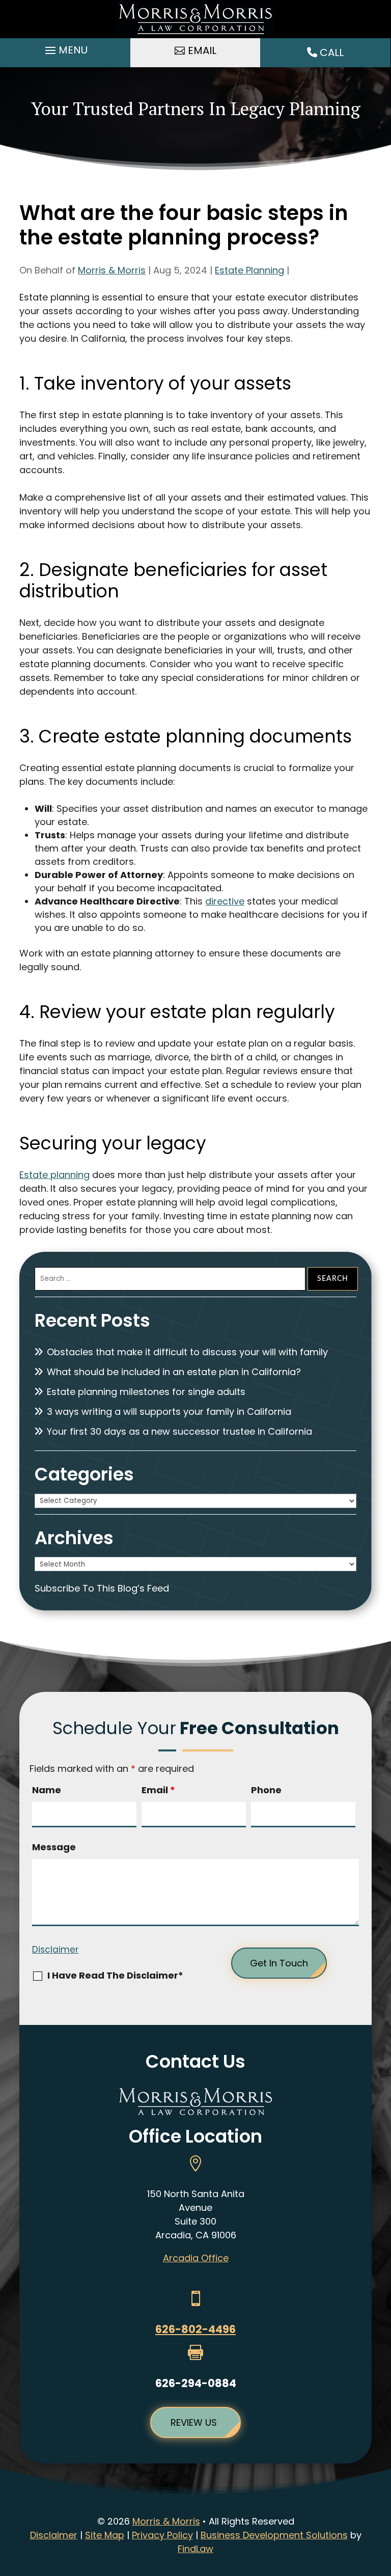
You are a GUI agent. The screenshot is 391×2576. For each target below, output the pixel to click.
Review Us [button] (194, 2422)
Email (158, 1790)
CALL (330, 52)
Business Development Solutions (274, 2535)
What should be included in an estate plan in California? (174, 1372)
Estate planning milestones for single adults (146, 1392)
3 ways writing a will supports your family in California (169, 1412)
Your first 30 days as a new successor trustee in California (179, 1431)
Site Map (105, 2535)
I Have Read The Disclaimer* (115, 1975)
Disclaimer (55, 1950)
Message (54, 1847)
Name (47, 1790)
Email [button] (202, 50)
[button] (65, 50)
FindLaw (195, 2549)
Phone (266, 1790)
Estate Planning (249, 270)
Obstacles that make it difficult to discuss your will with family (187, 1352)
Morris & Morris (112, 270)
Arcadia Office (196, 2258)
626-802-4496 (195, 2329)
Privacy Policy (162, 2535)
